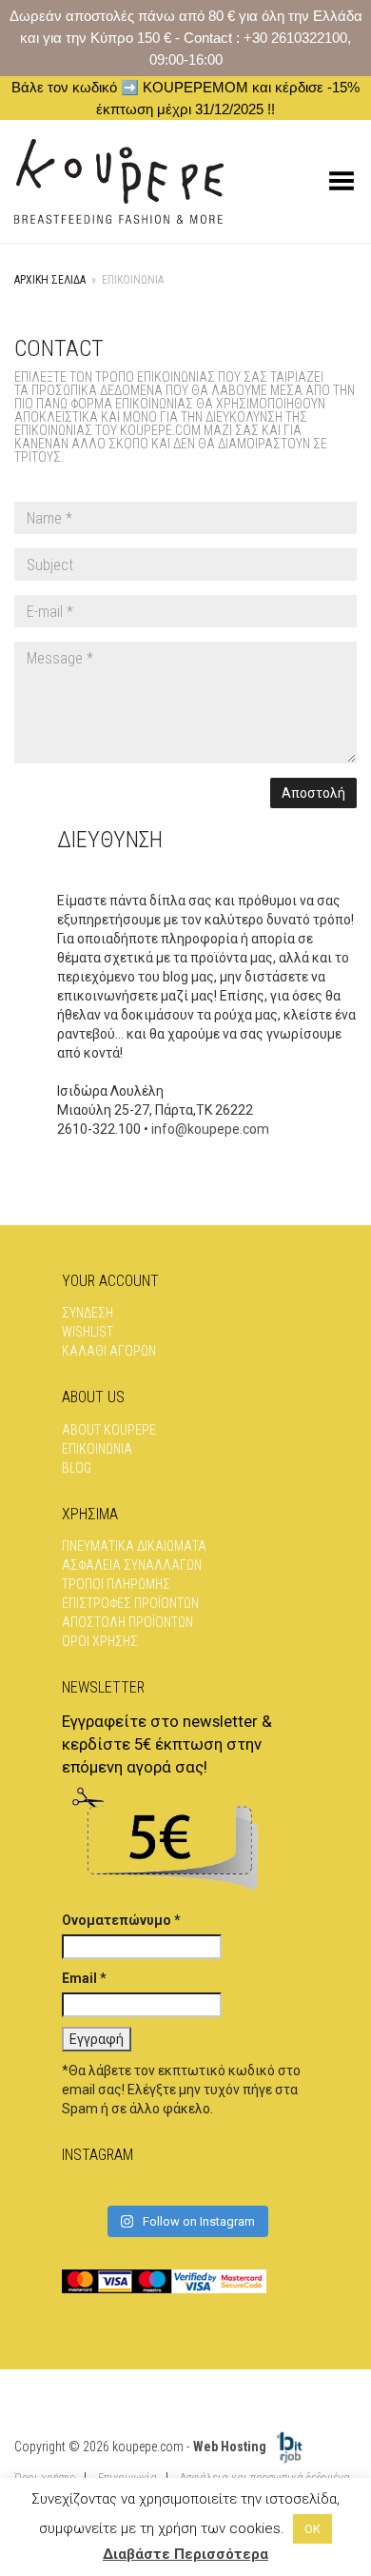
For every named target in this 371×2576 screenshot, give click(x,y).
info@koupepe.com (210, 1129)
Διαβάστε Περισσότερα (185, 2554)
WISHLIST (88, 1332)
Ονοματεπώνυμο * (121, 1920)
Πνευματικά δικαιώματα (134, 1546)
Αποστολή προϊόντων (127, 1622)
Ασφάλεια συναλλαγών (132, 1565)
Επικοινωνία (97, 1449)
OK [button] (312, 2529)
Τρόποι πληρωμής (116, 1584)
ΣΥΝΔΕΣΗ (88, 1313)
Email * (84, 1978)
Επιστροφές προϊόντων (130, 1603)
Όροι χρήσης (100, 1641)
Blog (77, 1468)
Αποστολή (313, 793)
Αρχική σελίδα (50, 280)
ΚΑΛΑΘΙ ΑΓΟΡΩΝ (109, 1351)
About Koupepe (109, 1430)
